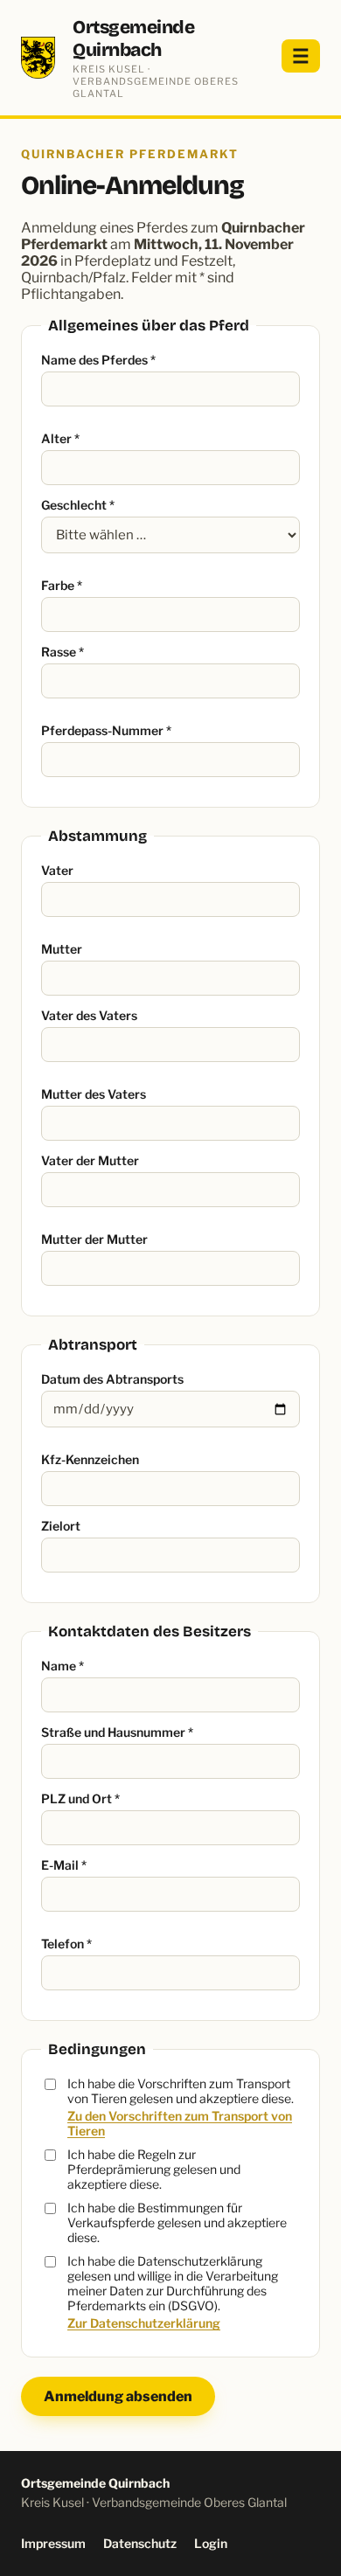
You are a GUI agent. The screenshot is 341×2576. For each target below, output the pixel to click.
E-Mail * (64, 1865)
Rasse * (63, 652)
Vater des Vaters (89, 1015)
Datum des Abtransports (112, 1379)
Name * (63, 1666)
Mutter (62, 949)
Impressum (53, 2543)
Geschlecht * (78, 505)
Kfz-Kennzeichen (90, 1459)
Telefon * (66, 1944)
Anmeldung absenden (118, 2396)
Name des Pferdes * (98, 360)
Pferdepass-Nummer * (106, 730)
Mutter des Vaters (94, 1094)
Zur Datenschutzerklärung (144, 2323)
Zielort (61, 1526)
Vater (57, 870)
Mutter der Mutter (94, 1239)
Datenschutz (140, 2543)
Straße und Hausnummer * (117, 1732)
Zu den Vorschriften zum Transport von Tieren (180, 2123)
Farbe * (62, 585)
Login (211, 2543)
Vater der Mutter (90, 1160)
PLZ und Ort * (80, 1798)
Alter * (60, 438)
